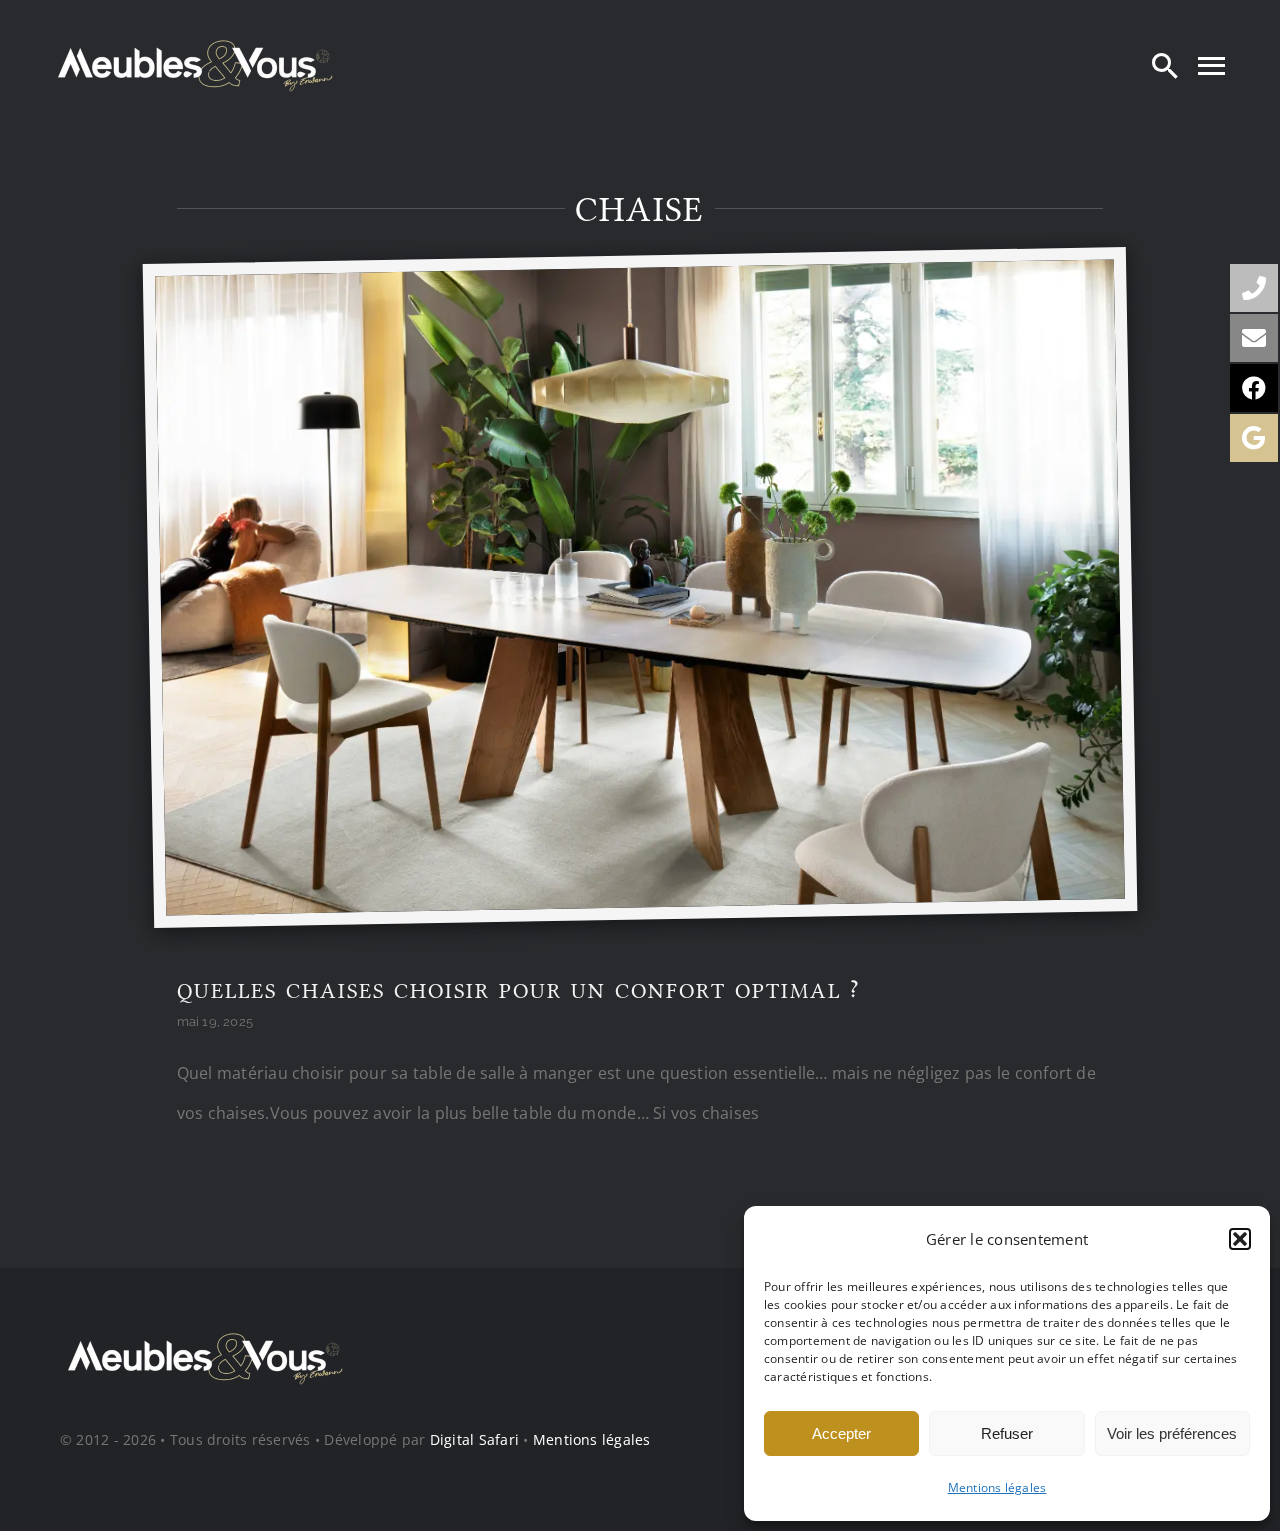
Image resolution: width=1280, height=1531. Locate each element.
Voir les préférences (1172, 1433)
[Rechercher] (1165, 65)
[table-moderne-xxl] (634, 275)
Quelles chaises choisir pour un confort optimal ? (518, 991)
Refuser (1007, 1433)
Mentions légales (997, 1487)
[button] (1240, 1239)
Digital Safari (474, 1439)
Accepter (841, 1433)
